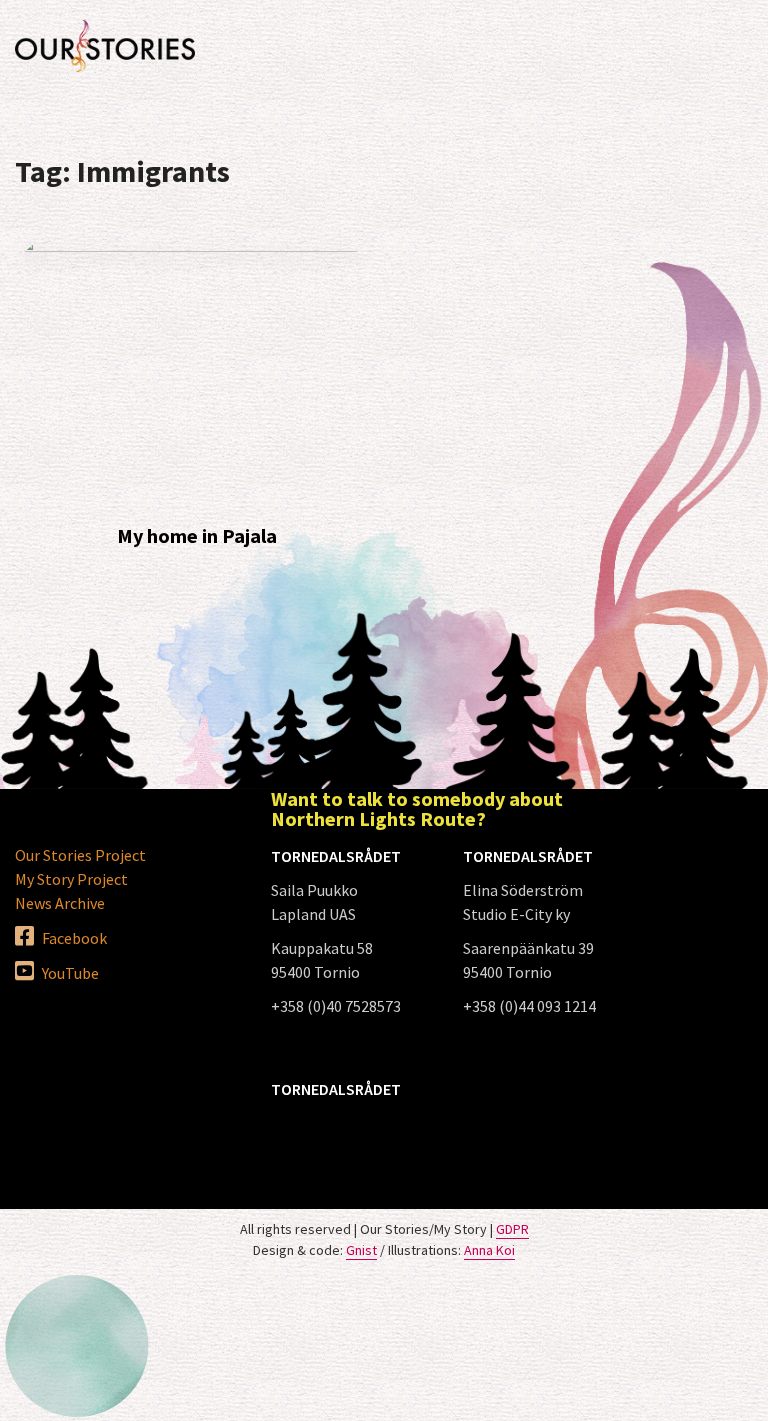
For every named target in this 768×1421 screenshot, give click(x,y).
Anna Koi (489, 1250)
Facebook (73, 938)
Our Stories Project (80, 855)
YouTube (69, 973)
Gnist (361, 1250)
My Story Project (71, 879)
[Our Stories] (105, 46)
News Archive (60, 903)
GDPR (512, 1229)
